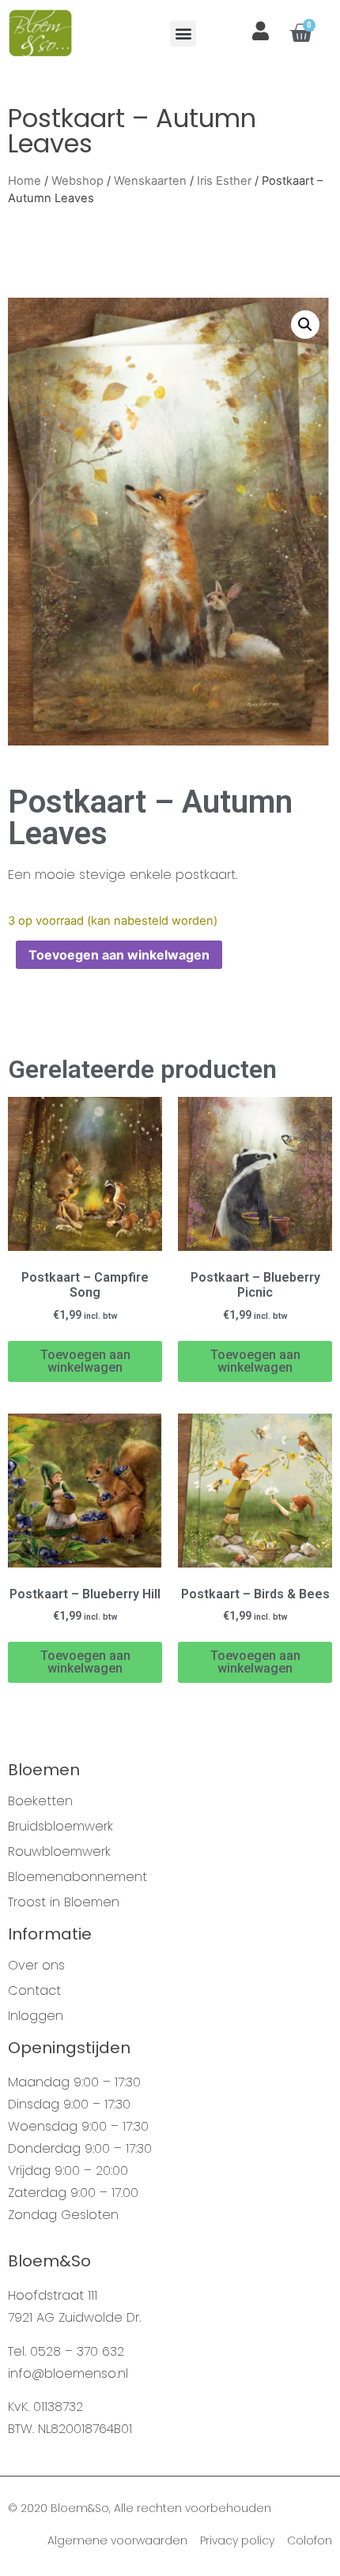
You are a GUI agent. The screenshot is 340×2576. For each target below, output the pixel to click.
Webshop (77, 181)
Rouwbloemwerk (59, 1852)
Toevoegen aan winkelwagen (119, 955)
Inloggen (36, 2016)
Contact (34, 1991)
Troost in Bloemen (64, 1902)
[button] (183, 34)
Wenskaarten (150, 181)
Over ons (36, 1966)
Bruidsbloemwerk (60, 1827)
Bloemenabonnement (77, 1877)
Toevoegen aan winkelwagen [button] (85, 1361)
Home (25, 181)
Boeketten (40, 1801)
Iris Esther (224, 181)
